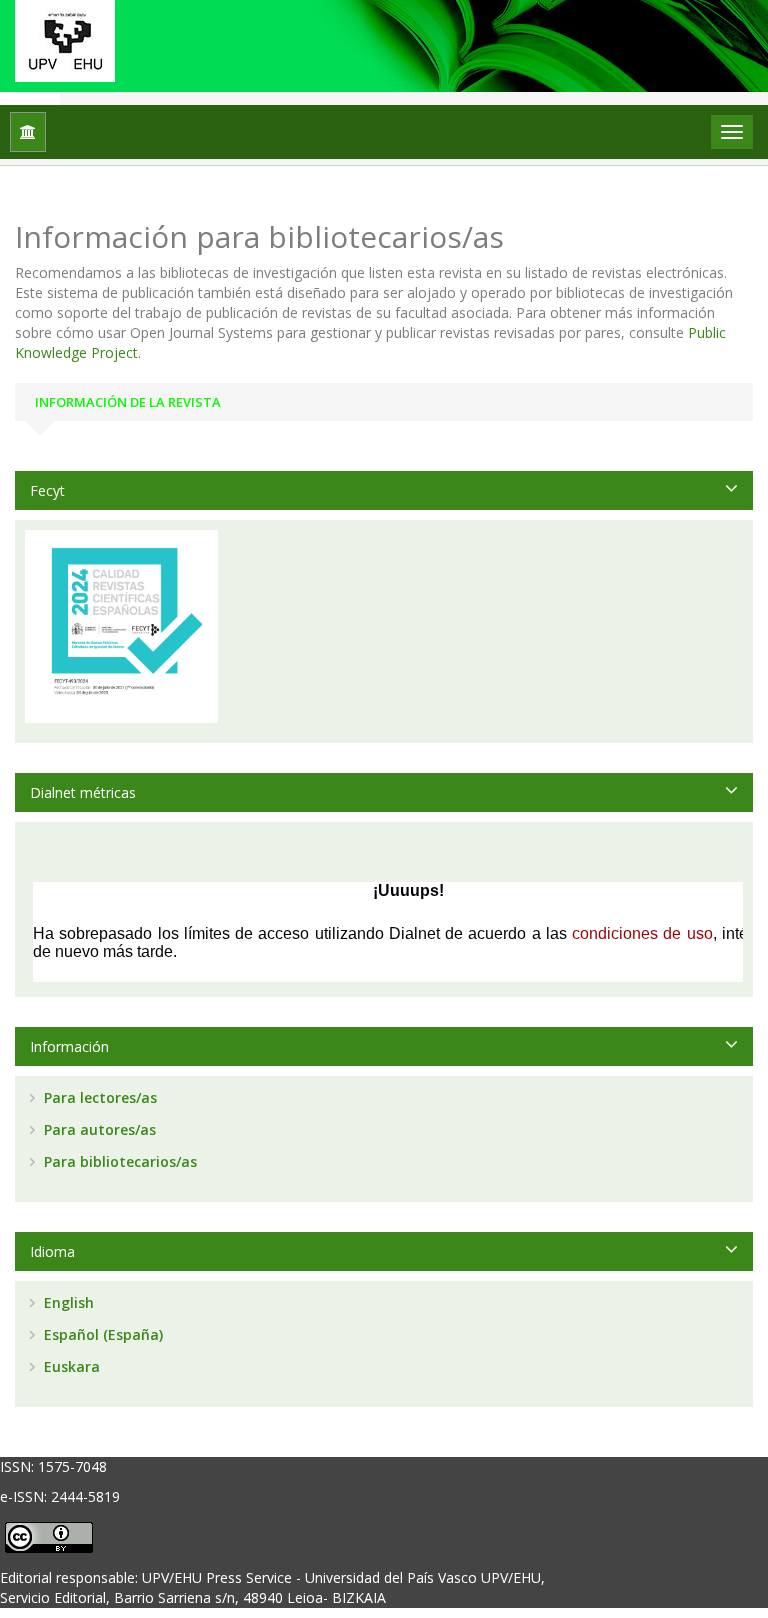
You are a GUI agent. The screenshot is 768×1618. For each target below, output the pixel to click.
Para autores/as (98, 1129)
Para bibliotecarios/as (118, 1161)
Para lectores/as (98, 1097)
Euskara (70, 1366)
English (67, 1302)
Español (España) (101, 1334)
